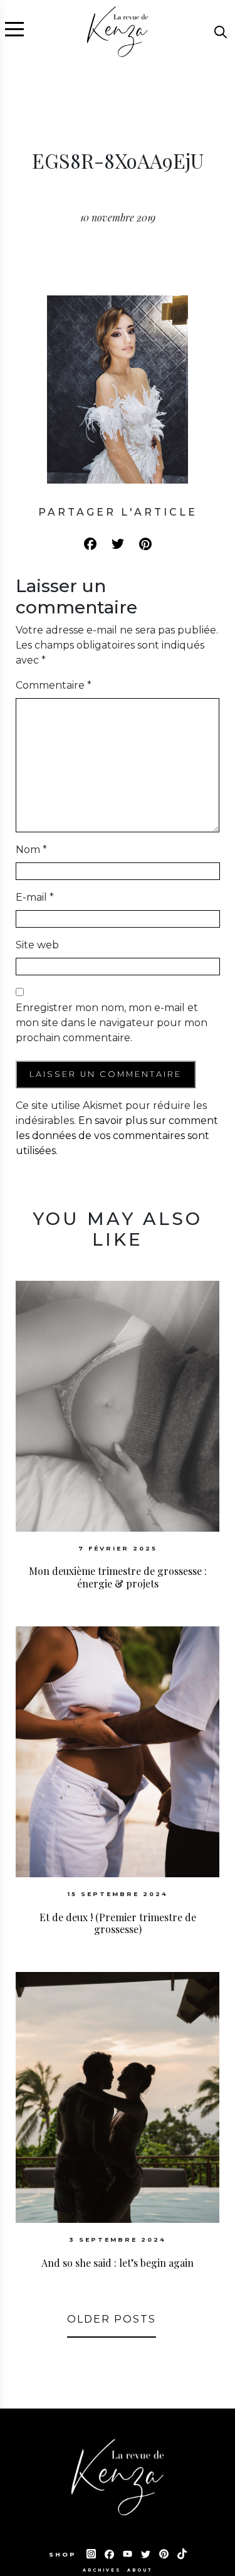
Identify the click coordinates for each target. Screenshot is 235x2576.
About (140, 2570)
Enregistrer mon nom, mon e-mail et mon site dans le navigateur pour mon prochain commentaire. (112, 1023)
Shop (65, 2554)
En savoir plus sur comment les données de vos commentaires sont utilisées (117, 1136)
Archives (102, 2570)
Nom (31, 850)
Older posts (112, 2319)
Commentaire (54, 685)
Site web (37, 945)
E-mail (35, 897)
